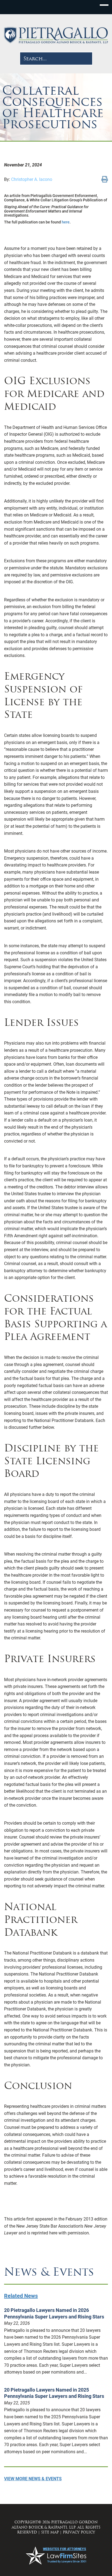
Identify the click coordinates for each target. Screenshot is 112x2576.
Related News (21, 2296)
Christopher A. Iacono (32, 179)
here (66, 222)
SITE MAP (50, 2532)
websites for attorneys (65, 2549)
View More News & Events (33, 2479)
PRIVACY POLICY (79, 2532)
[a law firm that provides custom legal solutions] (56, 35)
